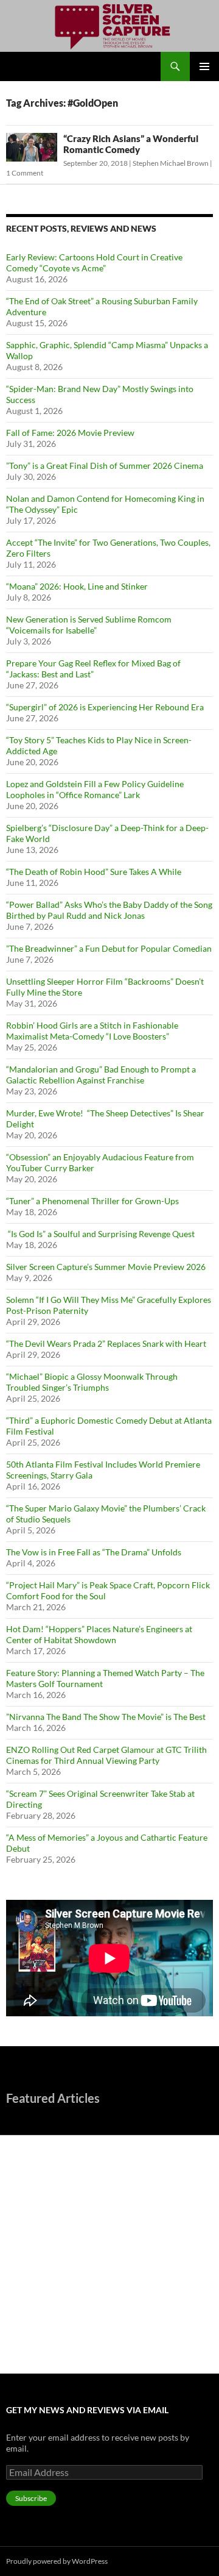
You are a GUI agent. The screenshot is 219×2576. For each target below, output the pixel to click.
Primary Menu (204, 66)
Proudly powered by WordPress (57, 2561)
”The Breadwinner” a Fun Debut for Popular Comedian (109, 948)
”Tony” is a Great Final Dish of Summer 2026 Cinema (105, 466)
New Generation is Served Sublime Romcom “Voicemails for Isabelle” (89, 625)
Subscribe (31, 2498)
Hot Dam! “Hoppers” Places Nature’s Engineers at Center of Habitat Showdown (99, 1634)
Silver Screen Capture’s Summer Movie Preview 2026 (106, 1267)
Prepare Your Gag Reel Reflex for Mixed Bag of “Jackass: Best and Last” (93, 669)
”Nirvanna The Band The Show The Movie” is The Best (106, 1717)
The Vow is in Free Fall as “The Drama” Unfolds (94, 1552)
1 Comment (25, 173)
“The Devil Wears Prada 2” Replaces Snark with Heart (106, 1343)
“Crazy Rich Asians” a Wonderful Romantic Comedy (131, 144)
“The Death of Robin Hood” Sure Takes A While (95, 872)
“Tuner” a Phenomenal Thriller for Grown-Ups (92, 1201)
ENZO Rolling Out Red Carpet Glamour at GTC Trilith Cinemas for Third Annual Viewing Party (106, 1755)
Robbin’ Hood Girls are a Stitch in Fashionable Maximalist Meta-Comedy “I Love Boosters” (92, 1031)
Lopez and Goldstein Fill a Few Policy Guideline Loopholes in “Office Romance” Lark (95, 789)
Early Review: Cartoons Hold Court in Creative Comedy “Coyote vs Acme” (94, 262)
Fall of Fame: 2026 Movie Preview (70, 433)
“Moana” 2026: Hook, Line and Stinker (77, 586)
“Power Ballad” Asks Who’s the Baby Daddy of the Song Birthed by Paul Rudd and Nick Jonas (109, 910)
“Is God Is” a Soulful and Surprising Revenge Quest (101, 1234)
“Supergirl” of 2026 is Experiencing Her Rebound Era (105, 707)
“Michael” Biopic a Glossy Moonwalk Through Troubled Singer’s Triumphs (92, 1382)
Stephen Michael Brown (171, 163)
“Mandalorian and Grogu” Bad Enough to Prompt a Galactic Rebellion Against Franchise (101, 1075)
